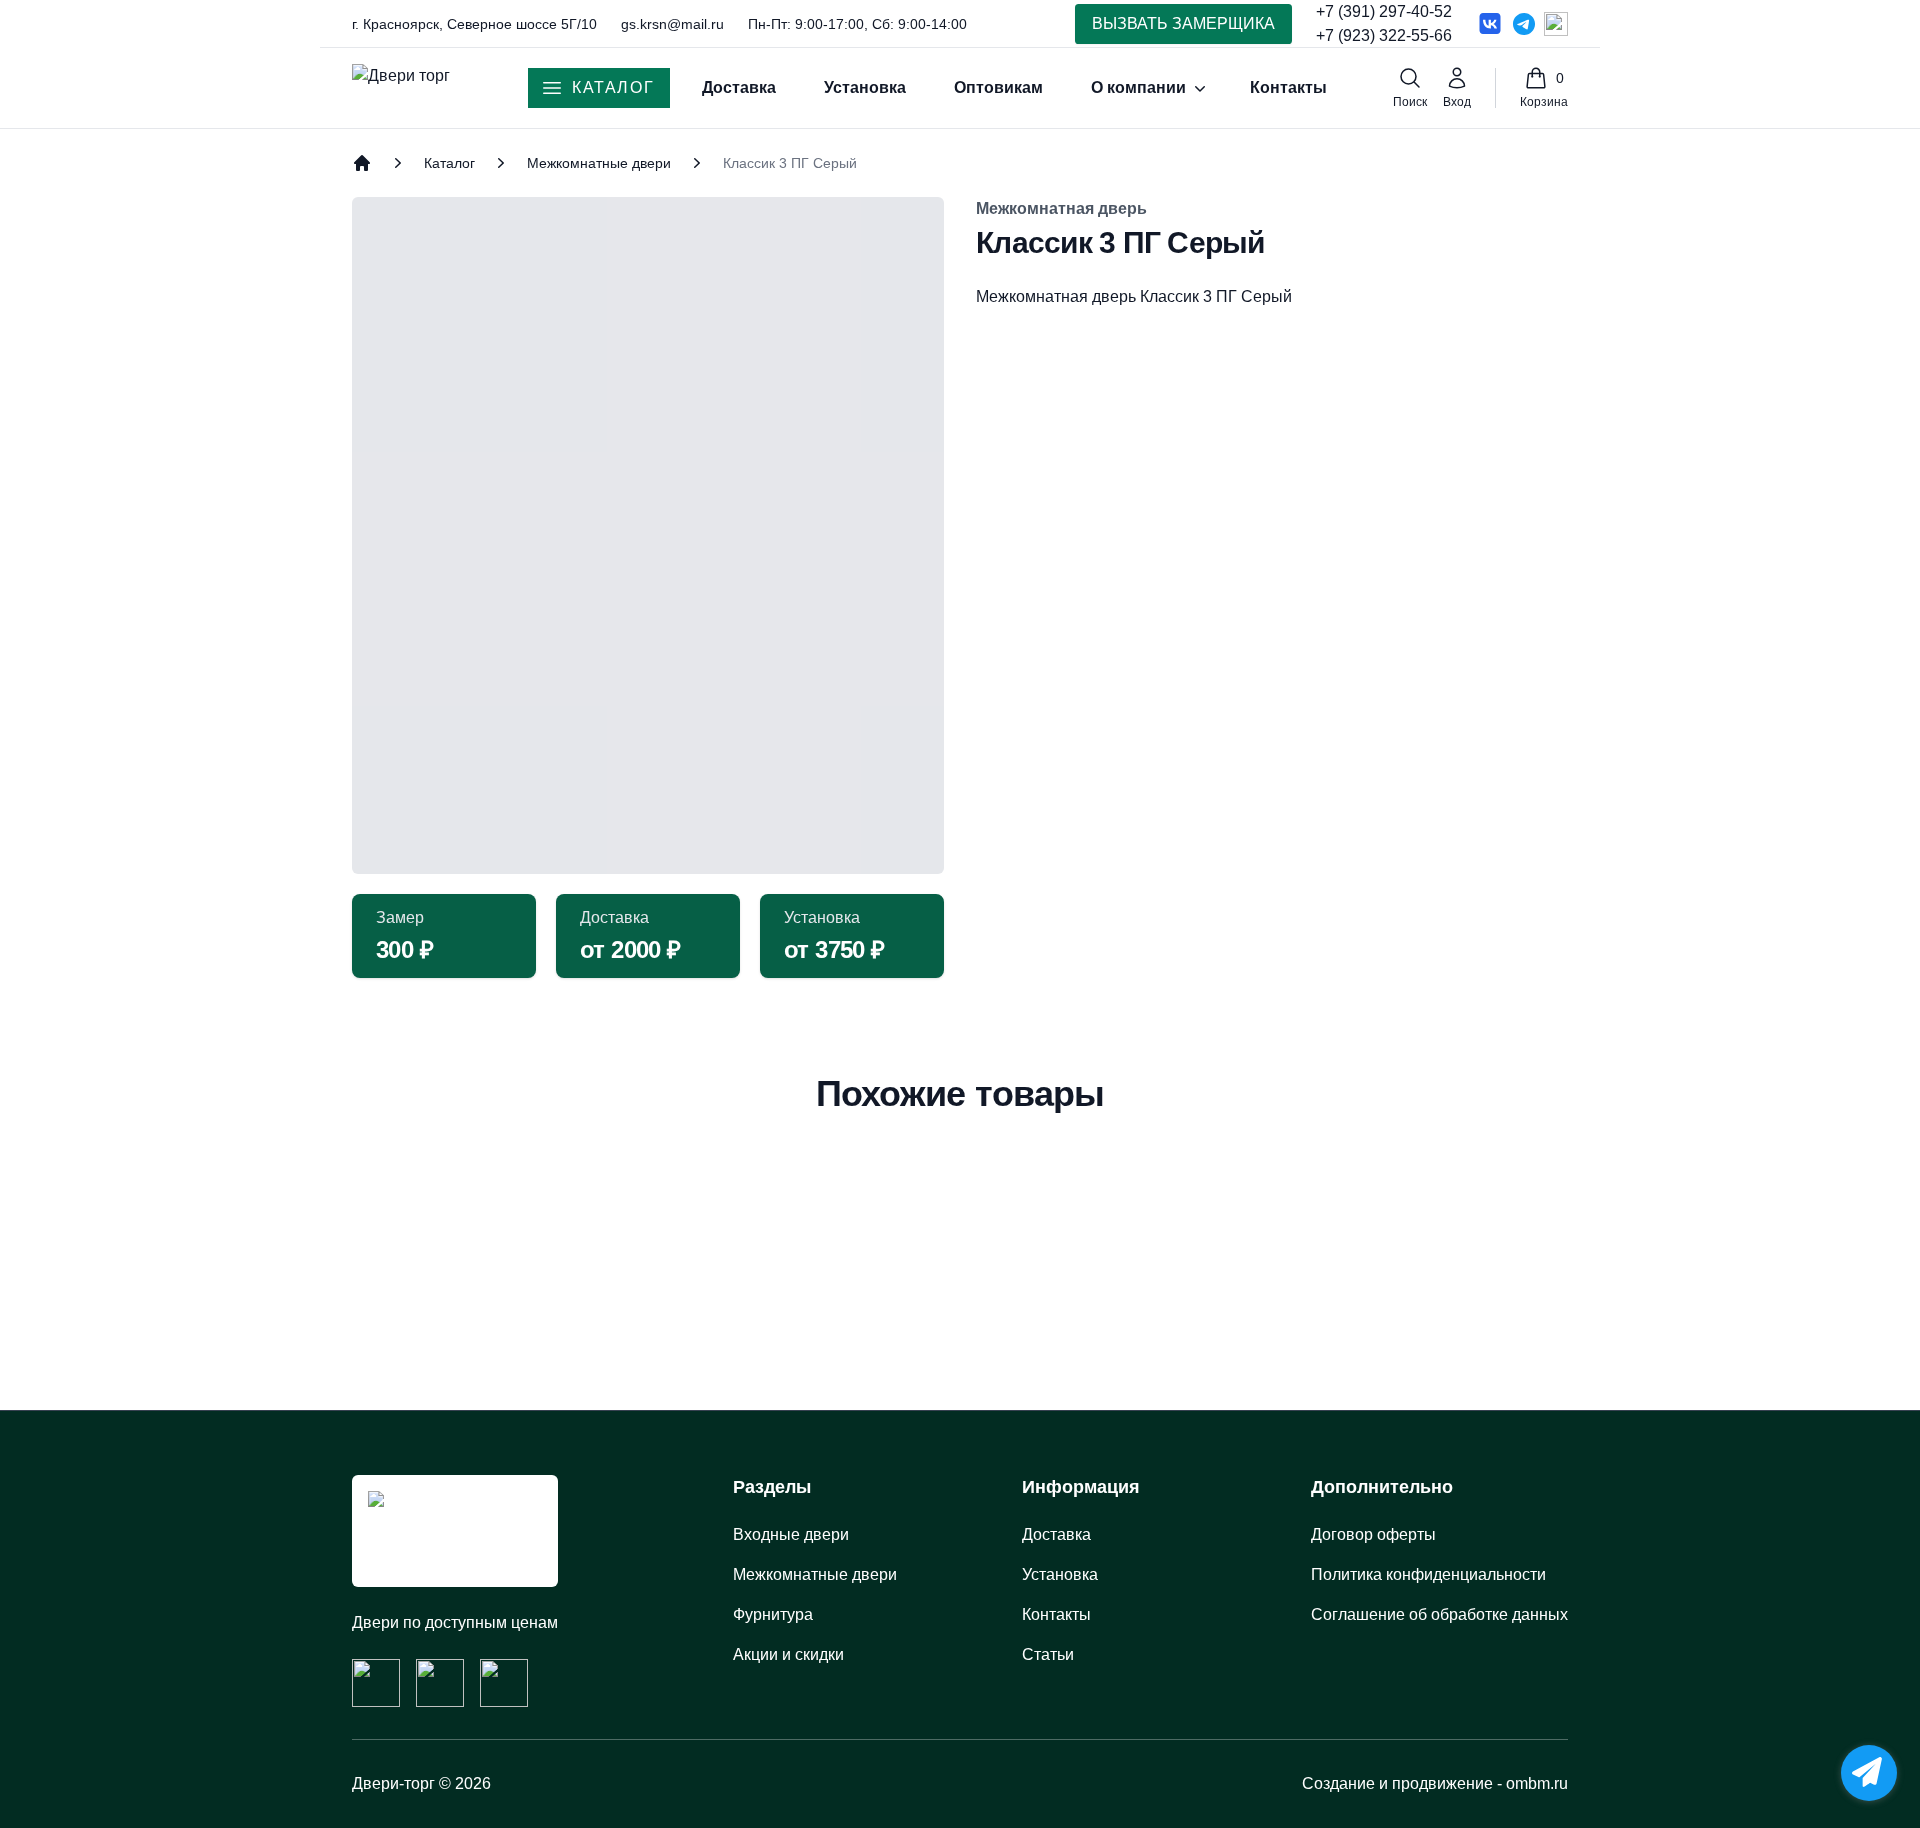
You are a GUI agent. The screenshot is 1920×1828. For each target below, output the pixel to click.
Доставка (739, 87)
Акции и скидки (788, 1654)
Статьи (1048, 1654)
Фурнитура (773, 1614)
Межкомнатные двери (599, 163)
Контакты (1288, 87)
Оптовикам (998, 87)
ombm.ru (1537, 1783)
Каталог (613, 87)
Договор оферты (1373, 1534)
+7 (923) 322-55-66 (1384, 35)
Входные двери (791, 1534)
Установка (865, 87)
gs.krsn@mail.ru (672, 24)
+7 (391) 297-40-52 (1384, 11)
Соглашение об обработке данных (1439, 1614)
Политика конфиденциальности (1428, 1574)
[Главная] (362, 163)
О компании (1138, 87)
